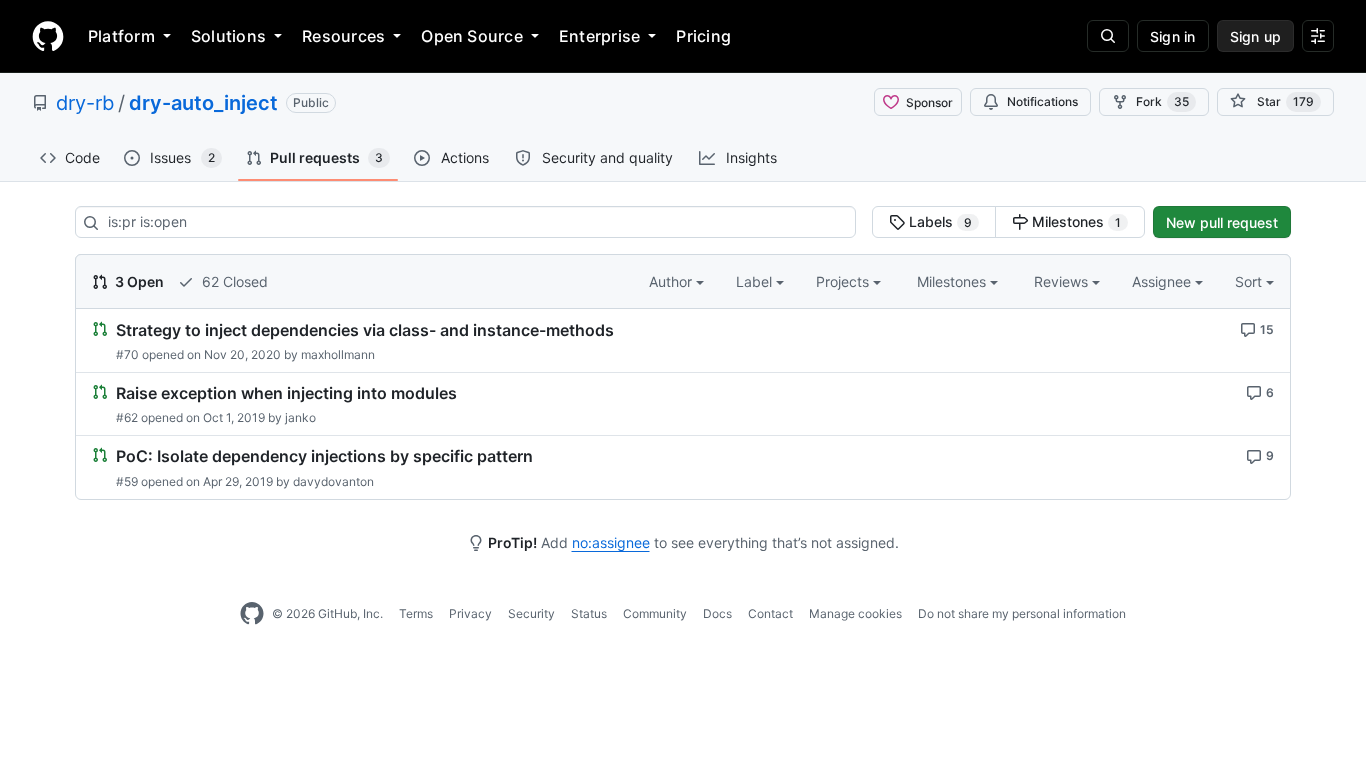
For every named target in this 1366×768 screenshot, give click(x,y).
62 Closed (233, 281)
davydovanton (333, 481)
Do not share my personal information (1022, 613)
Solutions (228, 36)
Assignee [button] (1163, 281)
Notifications (1042, 101)
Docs (717, 613)
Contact (770, 613)
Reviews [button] (1063, 281)
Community (655, 613)
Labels (938, 221)
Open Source (472, 36)
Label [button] (756, 281)
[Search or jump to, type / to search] (1108, 36)
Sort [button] (1248, 281)
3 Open (138, 281)
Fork (1162, 101)
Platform (121, 36)
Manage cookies (855, 613)
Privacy (470, 613)
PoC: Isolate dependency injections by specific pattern (324, 457)
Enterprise (599, 36)
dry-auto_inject (203, 103)
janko (300, 417)
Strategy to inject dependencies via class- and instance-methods (365, 330)
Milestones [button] (953, 281)
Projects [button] (844, 281)
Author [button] (672, 281)
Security (531, 613)
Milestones (1074, 221)
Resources (343, 36)
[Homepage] (48, 36)
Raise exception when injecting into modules (286, 393)
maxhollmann (338, 354)
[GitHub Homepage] (252, 614)
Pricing (703, 36)
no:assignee (611, 542)
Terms (416, 613)
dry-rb (85, 103)
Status (589, 613)
